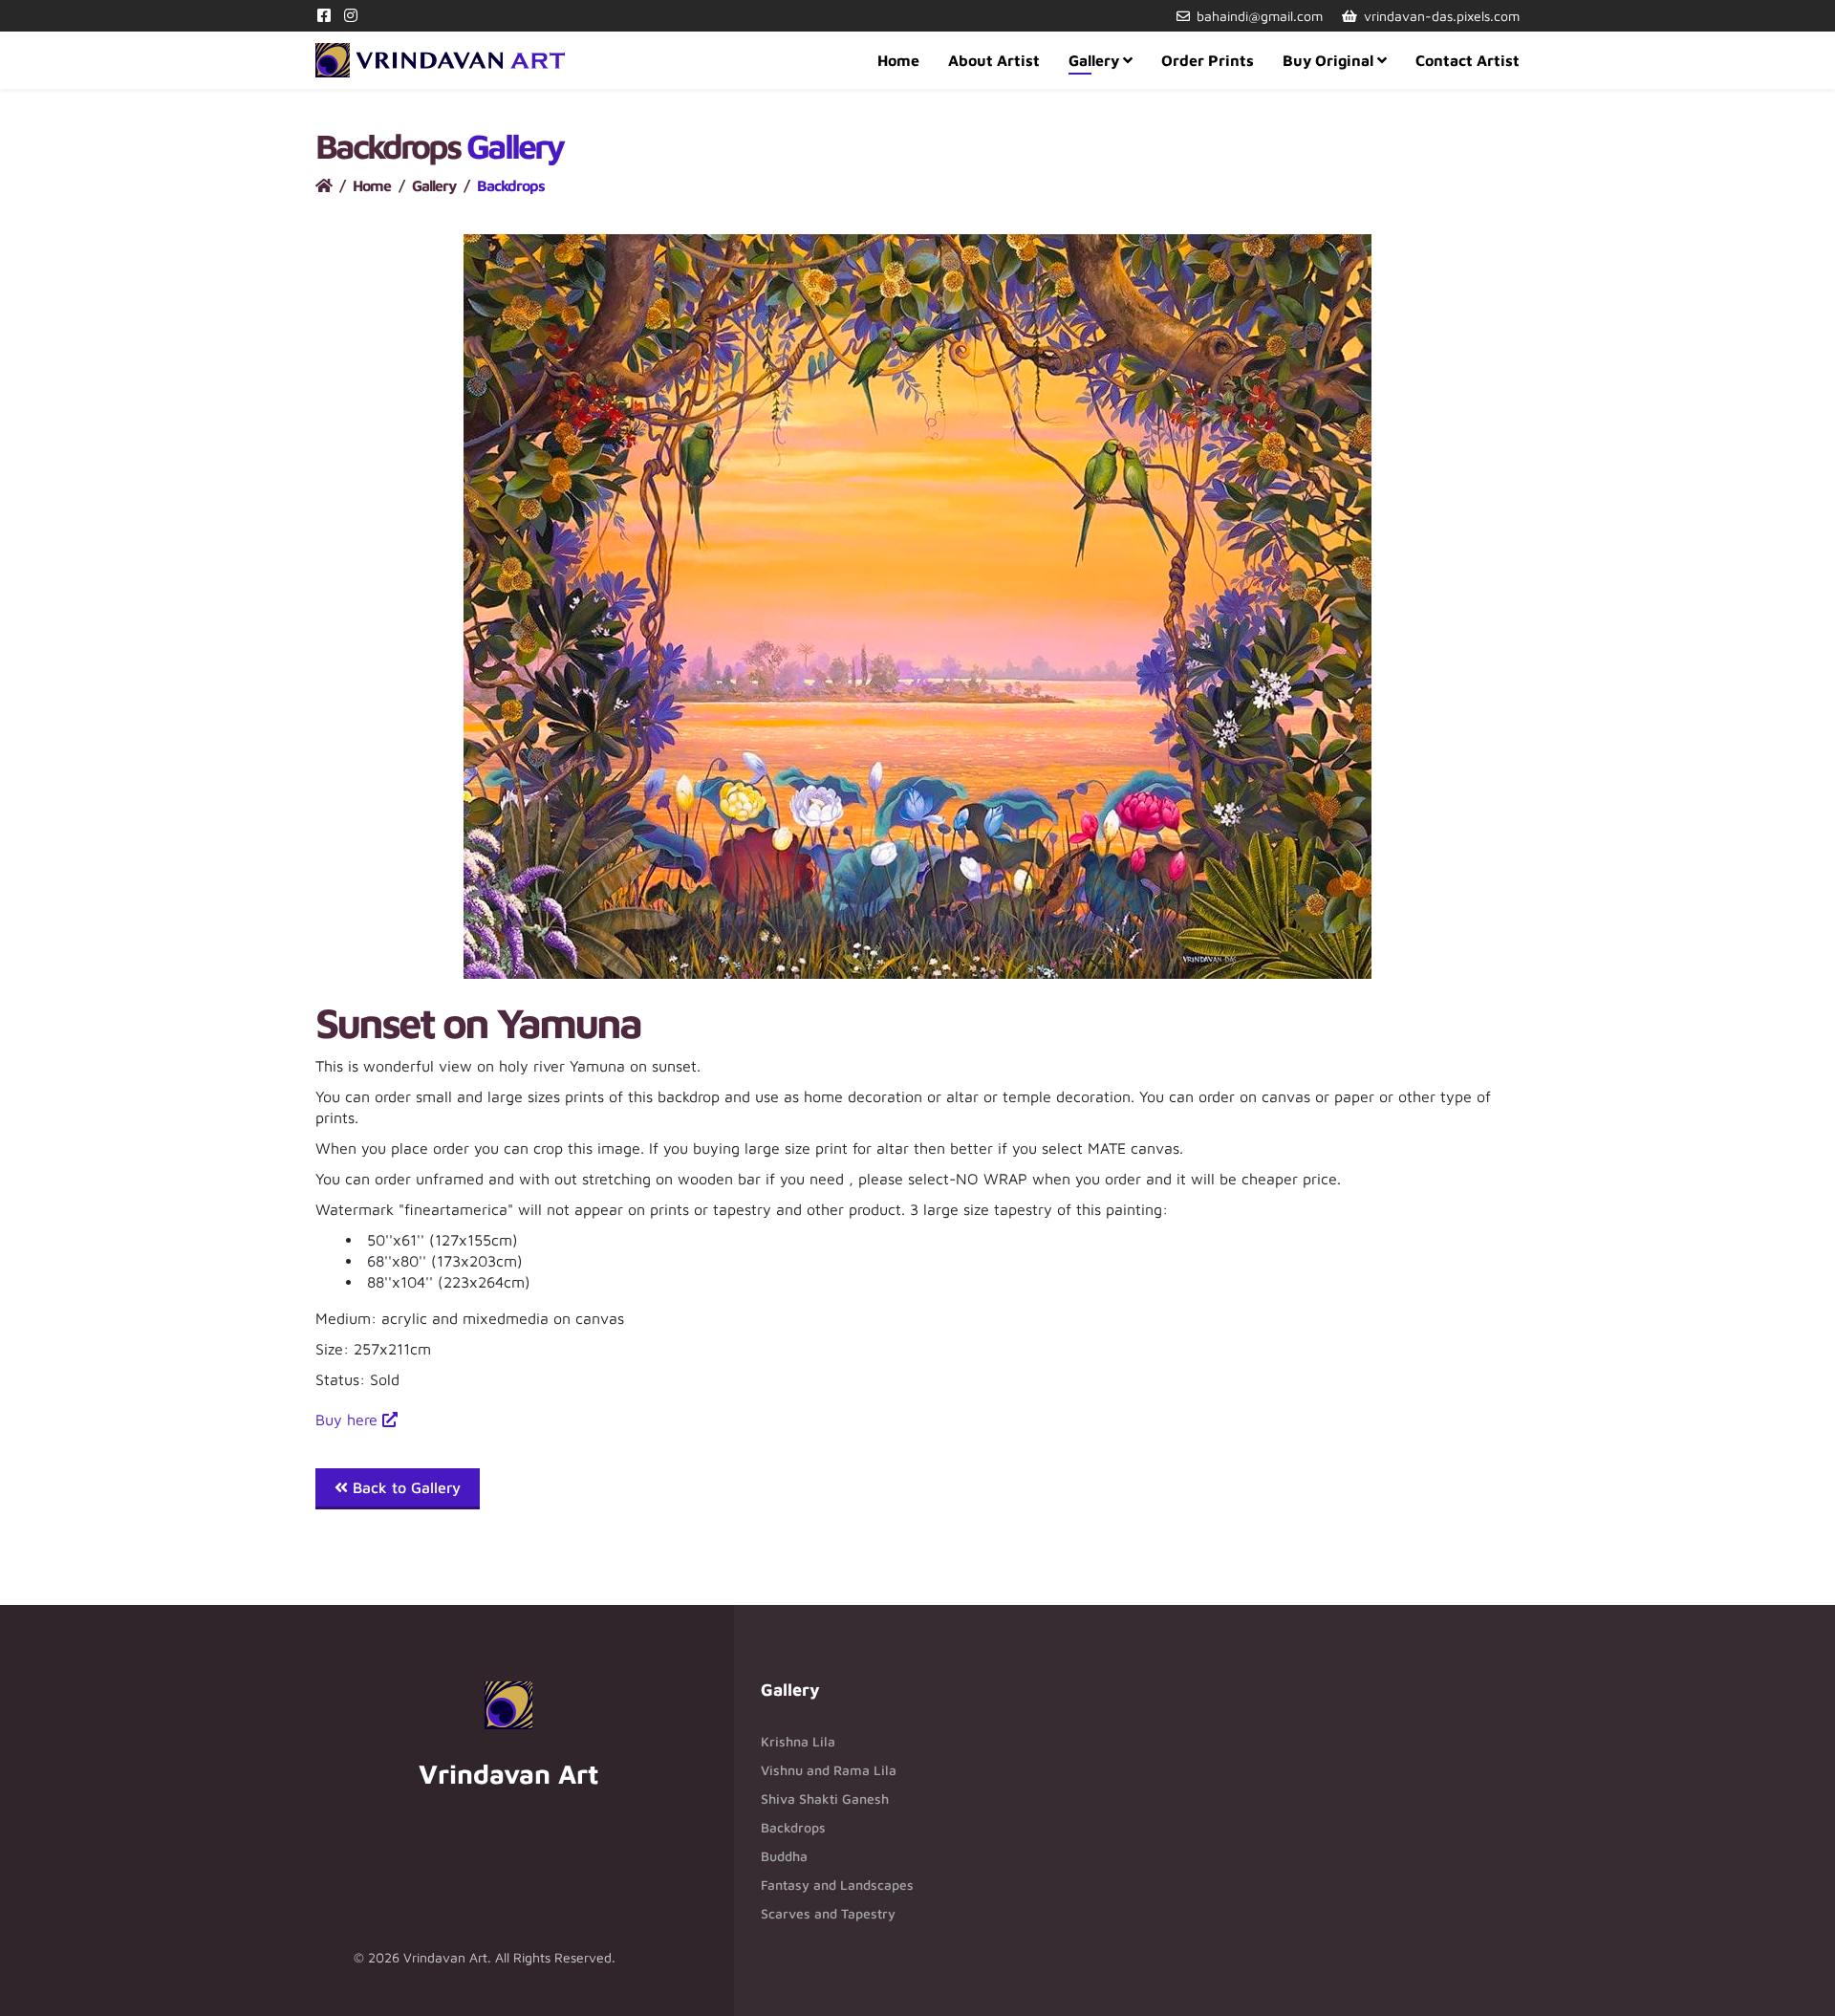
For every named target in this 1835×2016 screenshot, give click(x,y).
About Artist (994, 60)
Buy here (349, 1420)
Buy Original (1328, 60)
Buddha (784, 1856)
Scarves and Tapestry (828, 1913)
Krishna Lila (798, 1741)
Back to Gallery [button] (404, 1487)
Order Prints (1208, 60)
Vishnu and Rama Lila (829, 1770)
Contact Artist (1468, 60)
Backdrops (793, 1827)
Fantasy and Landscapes (837, 1885)
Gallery (1094, 60)
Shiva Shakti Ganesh (825, 1799)
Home (898, 60)
